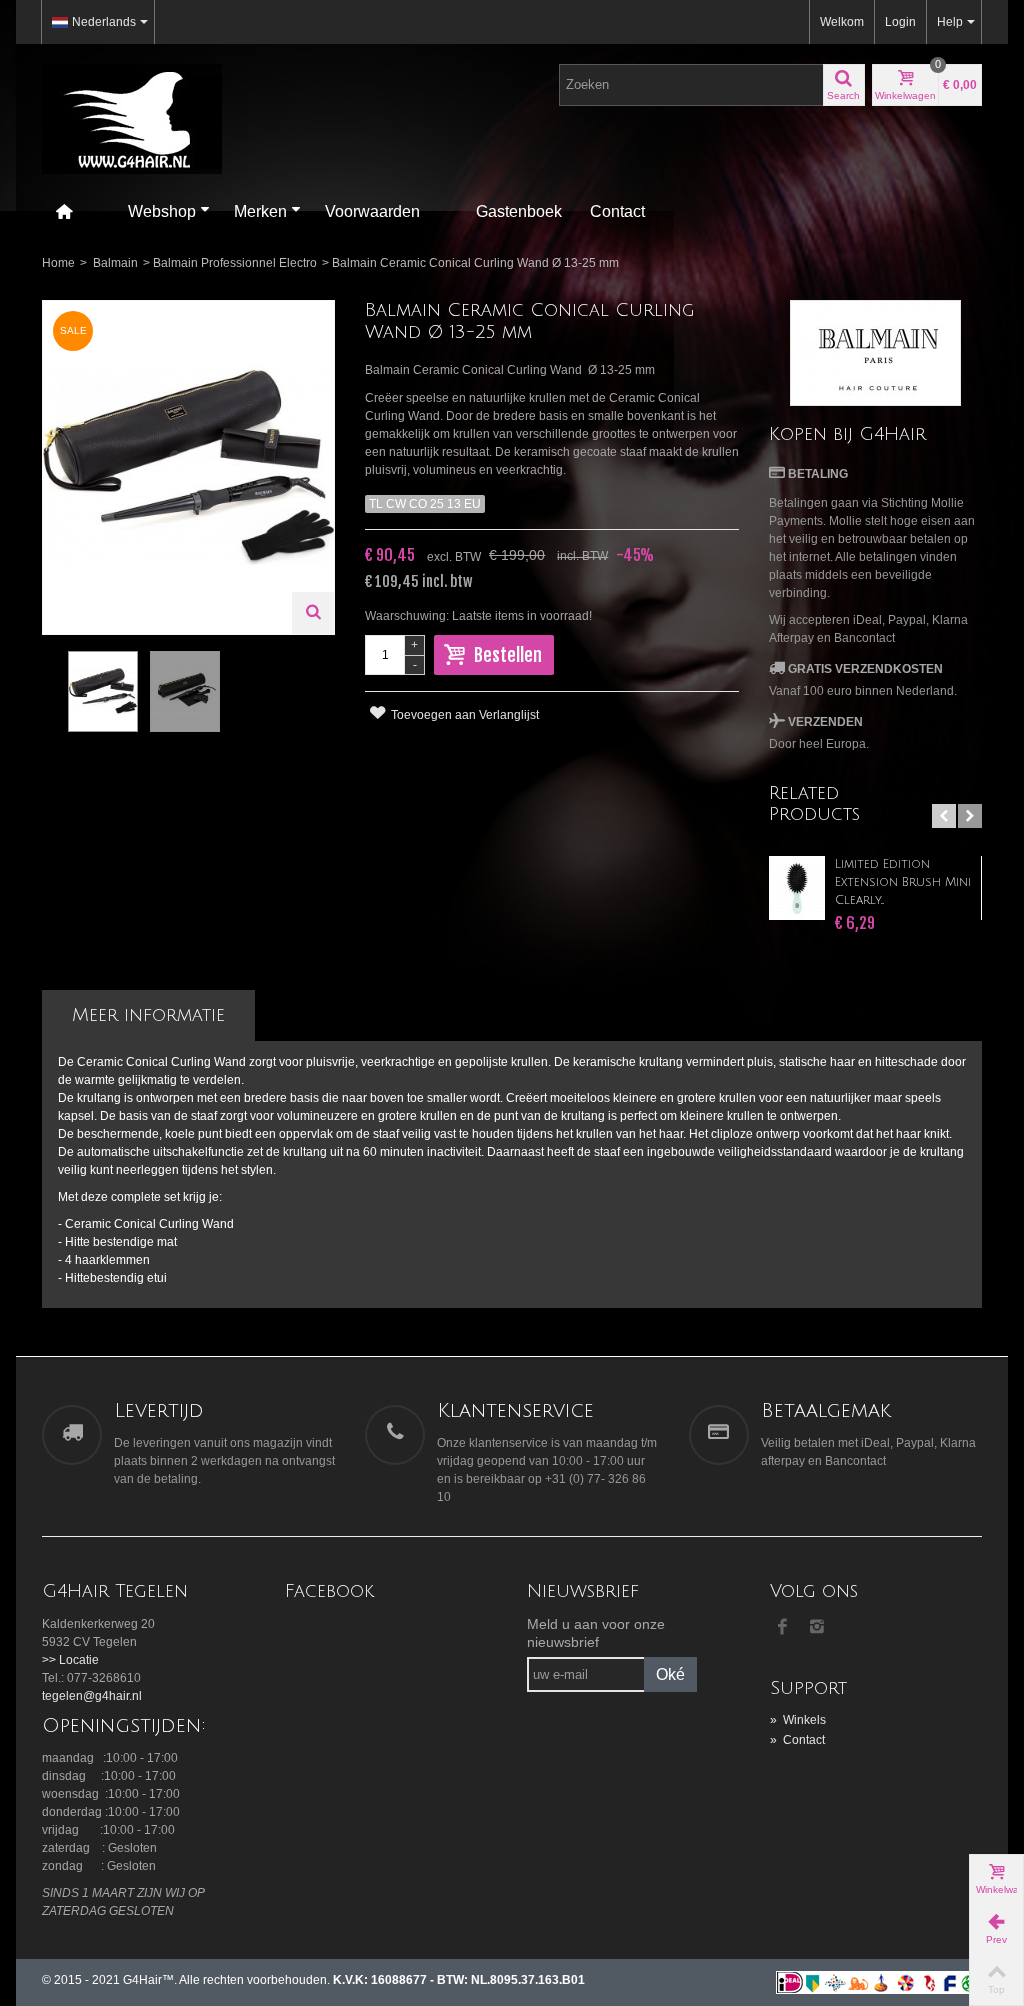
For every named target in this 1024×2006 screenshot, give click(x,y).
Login (900, 22)
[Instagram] (817, 1628)
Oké (670, 1674)
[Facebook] (783, 1628)
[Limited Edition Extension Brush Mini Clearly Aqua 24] (797, 888)
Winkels (798, 1720)
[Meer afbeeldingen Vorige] (52, 692)
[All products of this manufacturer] (875, 353)
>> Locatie (70, 1660)
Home (58, 263)
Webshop (162, 211)
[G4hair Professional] (132, 118)
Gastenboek (519, 211)
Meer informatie (148, 1015)
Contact (617, 211)
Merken (260, 211)
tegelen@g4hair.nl (92, 1696)
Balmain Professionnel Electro (235, 263)
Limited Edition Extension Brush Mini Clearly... (903, 882)
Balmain (115, 263)
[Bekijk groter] (313, 613)
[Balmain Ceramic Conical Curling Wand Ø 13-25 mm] (103, 691)
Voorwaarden (372, 211)
